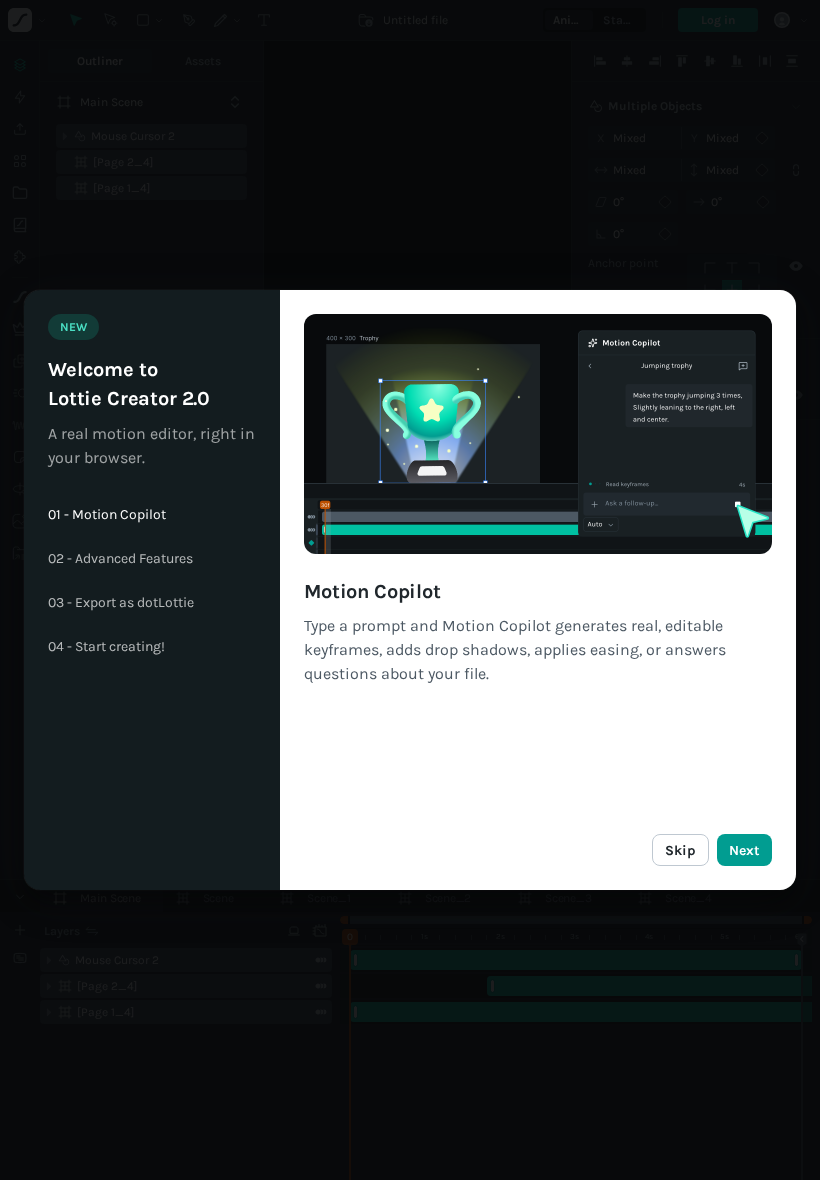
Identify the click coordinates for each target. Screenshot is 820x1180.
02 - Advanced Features (120, 559)
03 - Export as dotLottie (121, 603)
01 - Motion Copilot (107, 515)
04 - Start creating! (106, 647)
